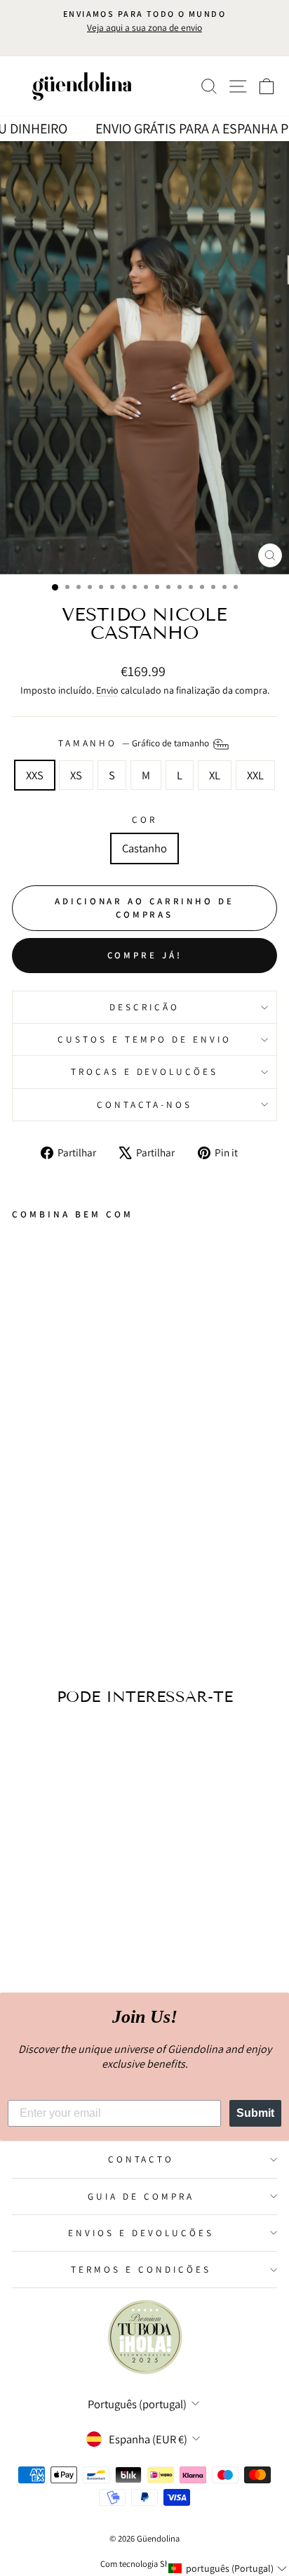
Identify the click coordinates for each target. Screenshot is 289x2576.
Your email (59, 1282)
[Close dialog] (277, 1219)
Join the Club (144, 1341)
